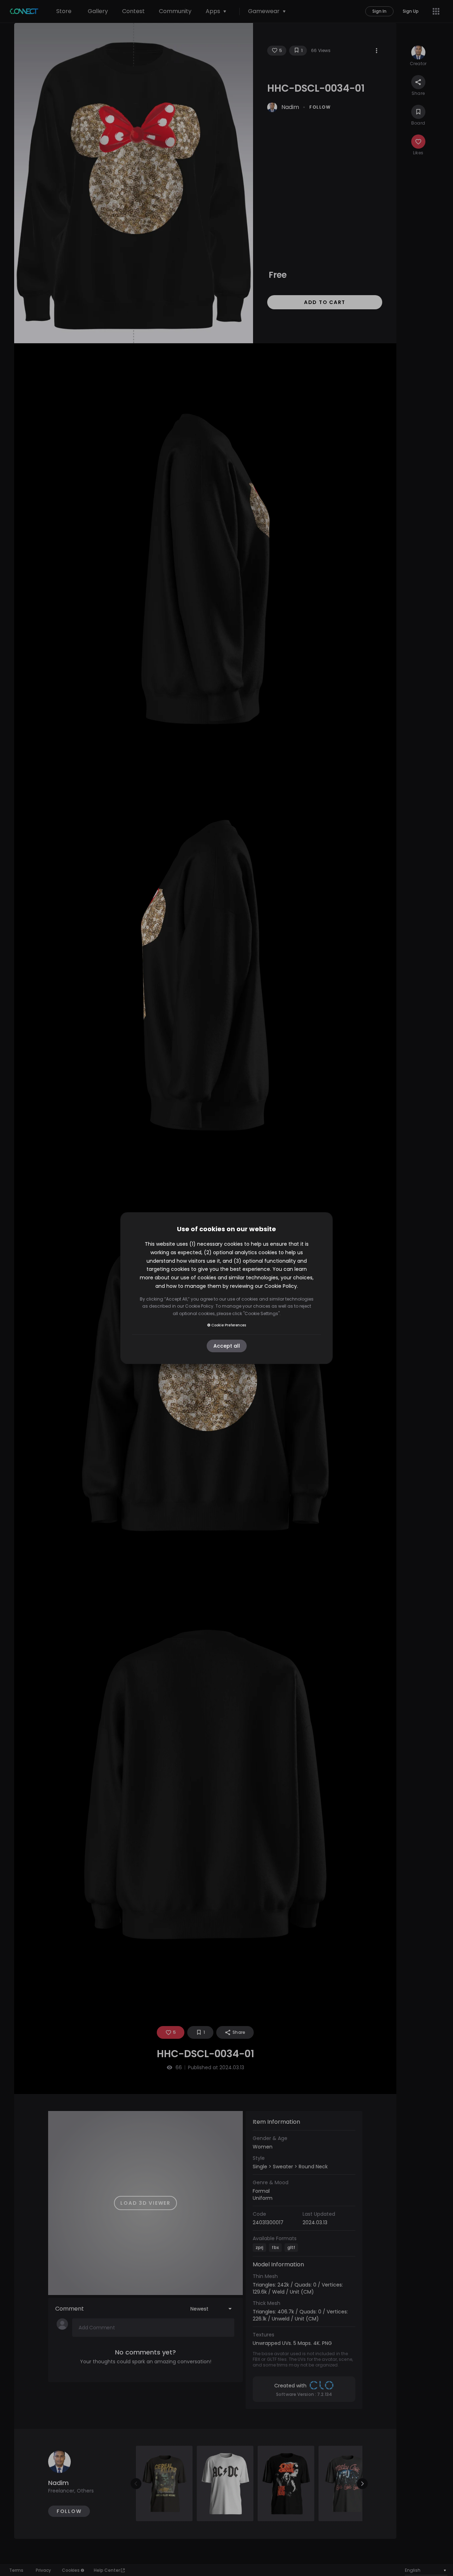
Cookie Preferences (229, 1325)
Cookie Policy (281, 1286)
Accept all (227, 1346)
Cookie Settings (261, 1313)
